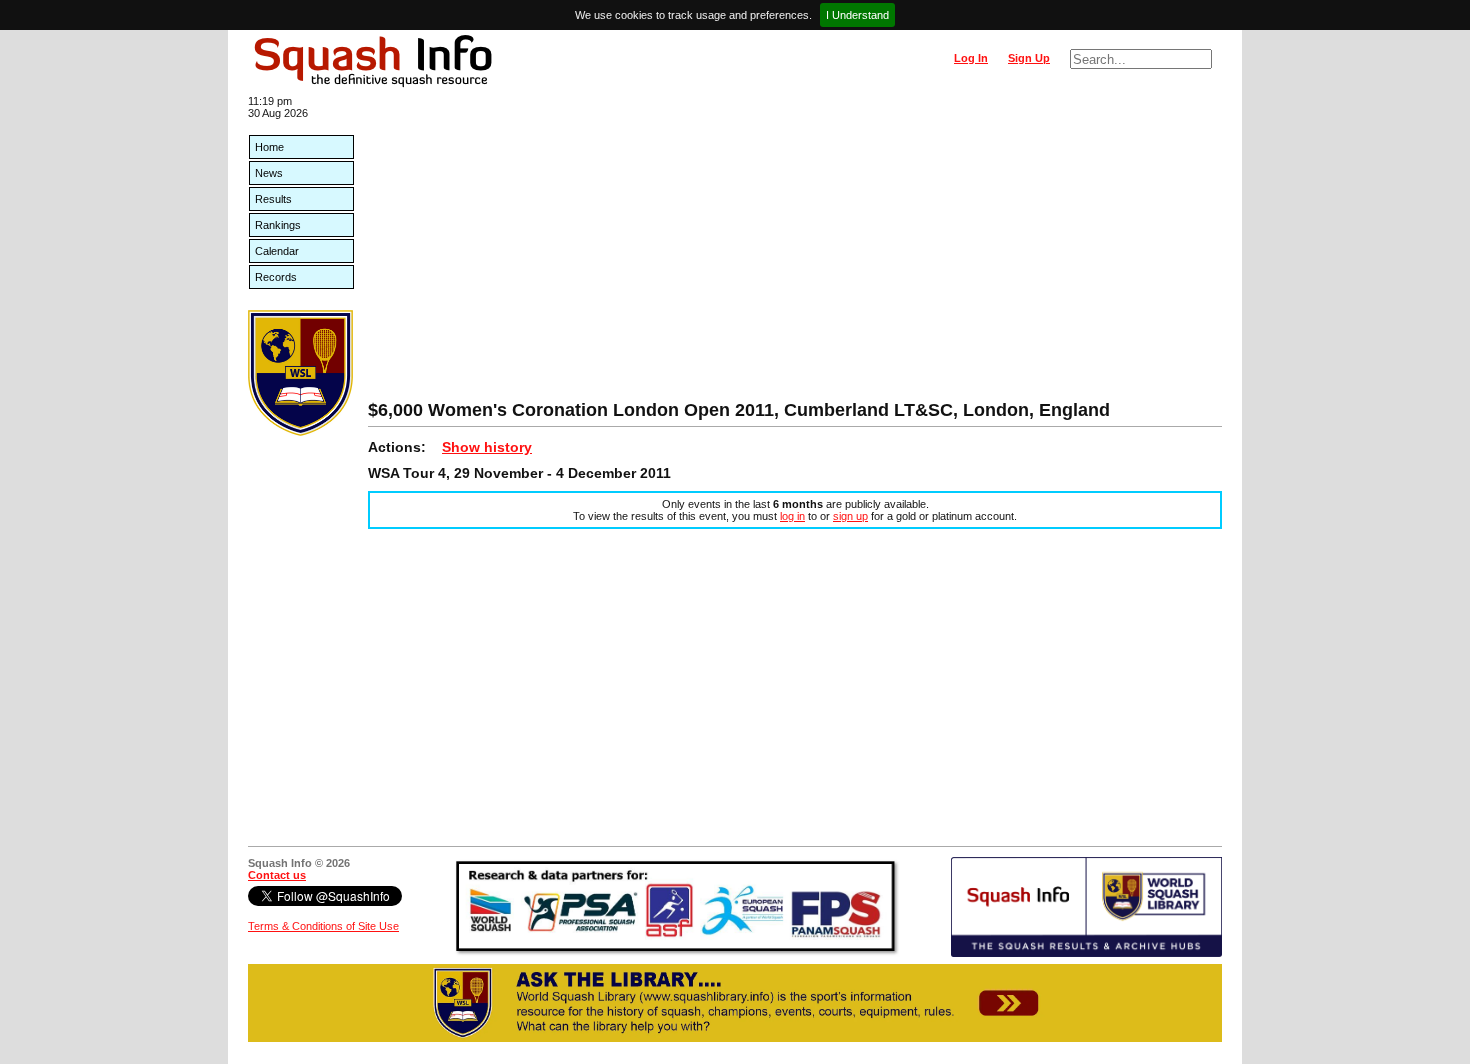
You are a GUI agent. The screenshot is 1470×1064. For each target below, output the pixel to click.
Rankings (278, 225)
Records (276, 277)
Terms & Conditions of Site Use (323, 926)
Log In (971, 58)
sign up (850, 516)
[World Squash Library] (300, 432)
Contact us (277, 875)
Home (269, 147)
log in (792, 516)
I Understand (857, 15)
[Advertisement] (795, 250)
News (269, 173)
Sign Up (1029, 58)
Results (273, 199)
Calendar (277, 251)
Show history (487, 447)
